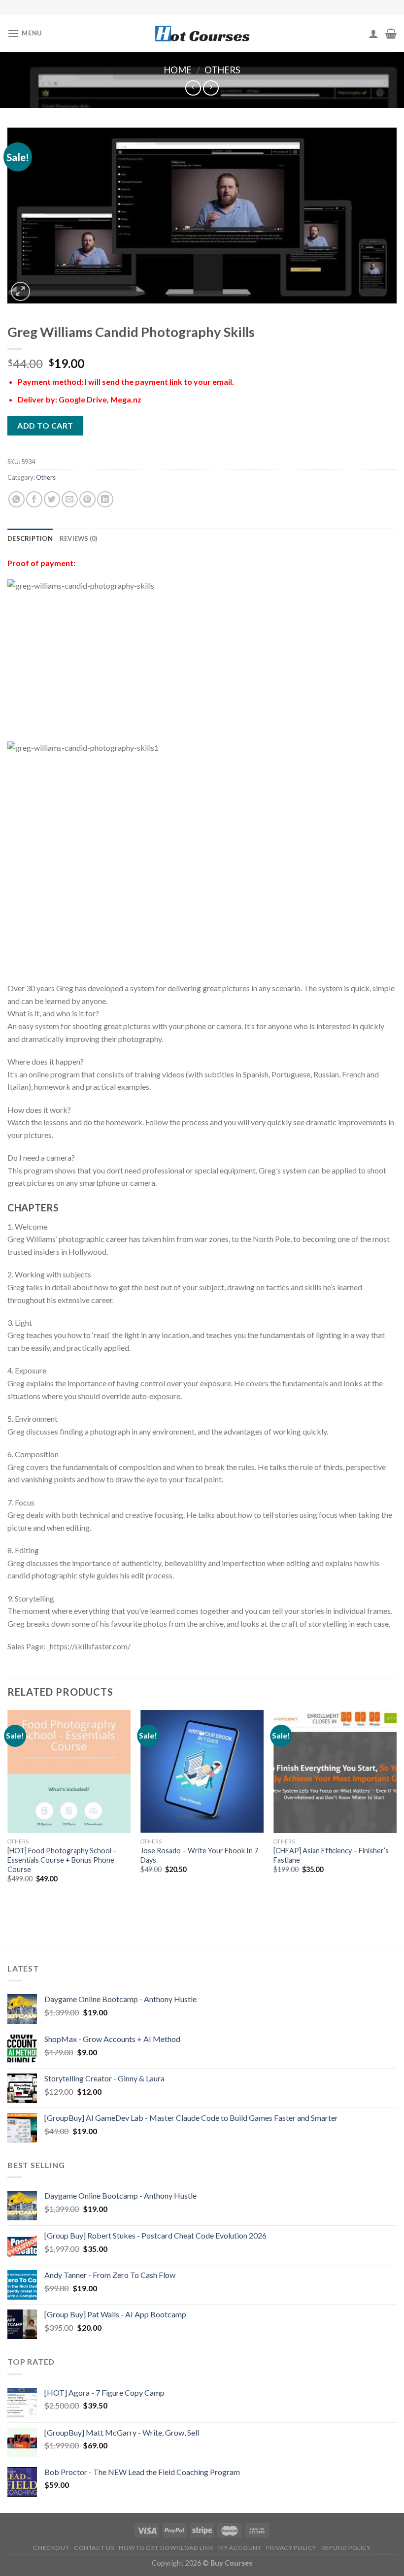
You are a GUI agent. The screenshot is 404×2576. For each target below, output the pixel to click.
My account (240, 2548)
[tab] (30, 538)
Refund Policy (346, 2548)
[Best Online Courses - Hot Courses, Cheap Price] (202, 34)
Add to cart (45, 425)
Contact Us (94, 2548)
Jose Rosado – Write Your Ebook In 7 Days (199, 1855)
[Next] (396, 1810)
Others (222, 70)
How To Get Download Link (166, 2548)
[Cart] (391, 33)
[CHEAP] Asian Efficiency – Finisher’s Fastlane (331, 1855)
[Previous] (8, 1810)
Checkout (51, 2548)
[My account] (373, 33)
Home (178, 70)
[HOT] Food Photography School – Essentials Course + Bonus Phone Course (62, 1860)
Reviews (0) (79, 538)
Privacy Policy (291, 2548)
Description (30, 538)
